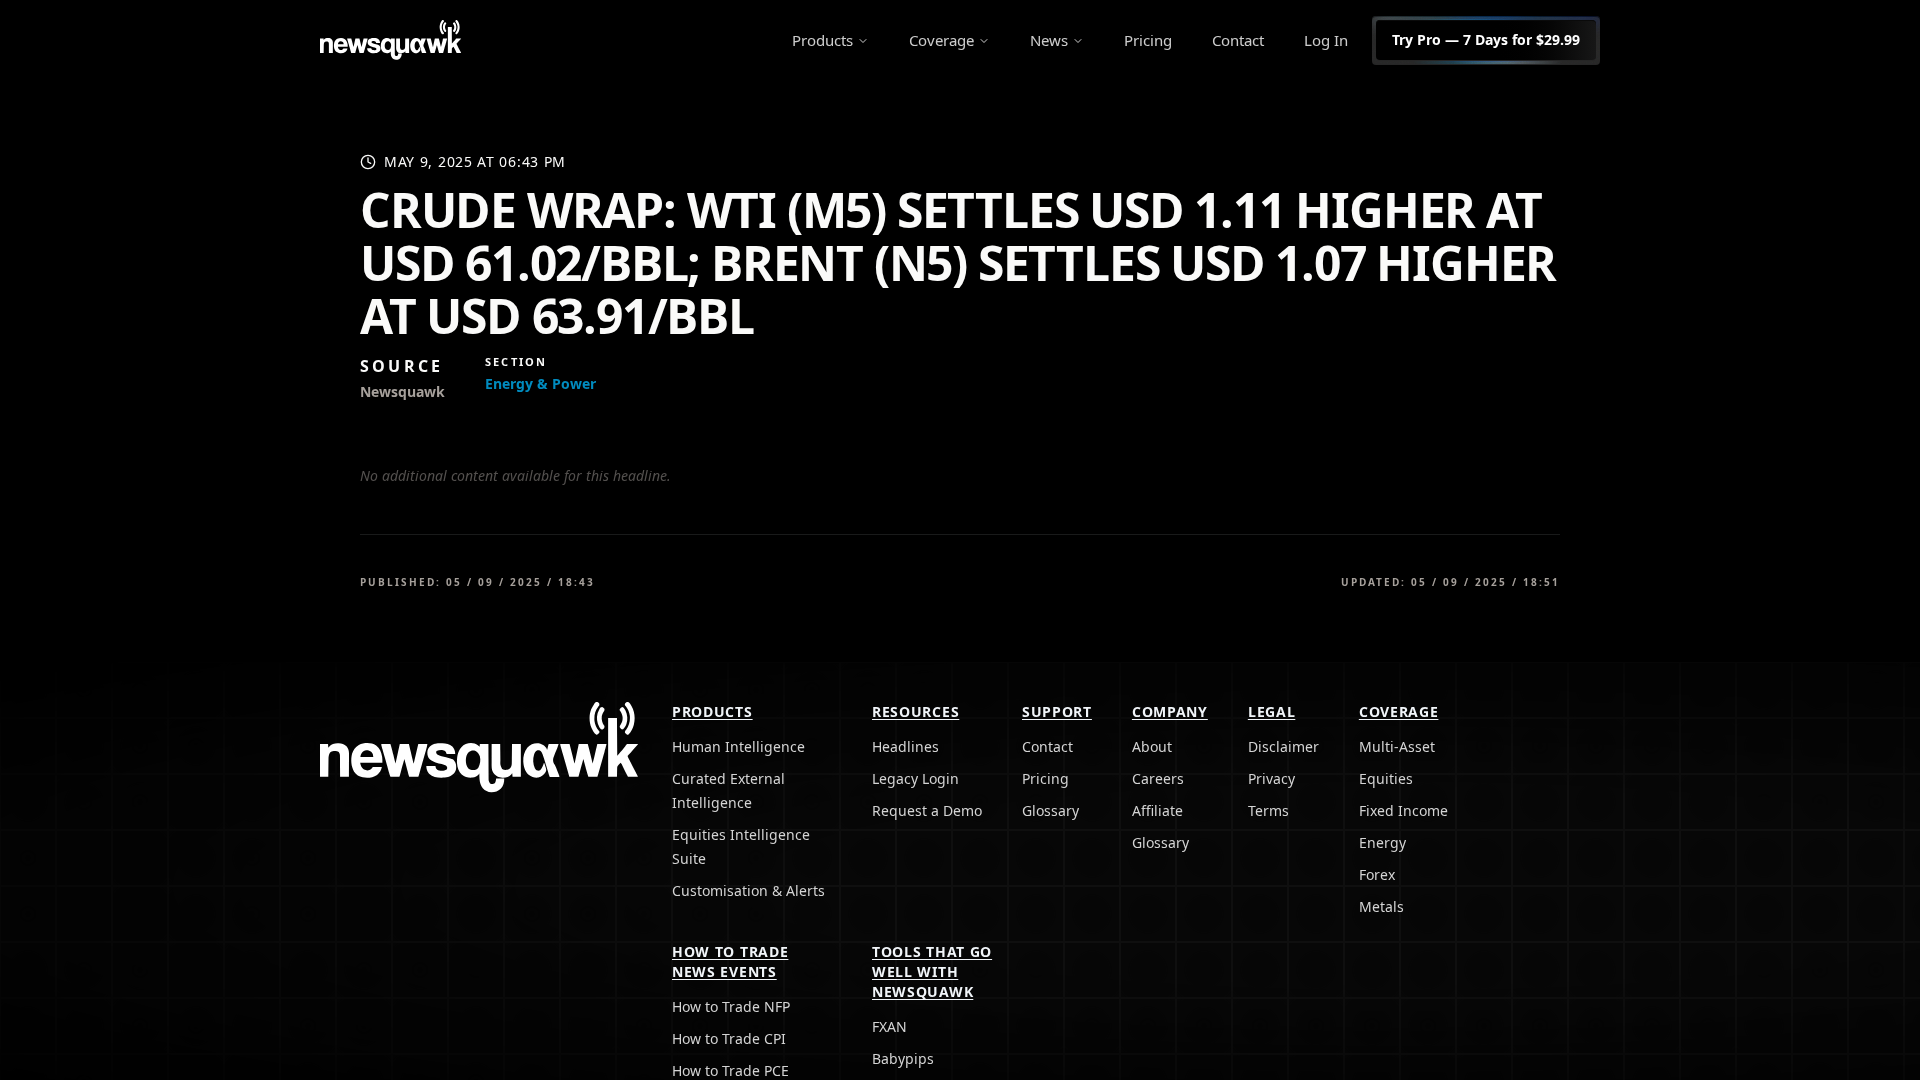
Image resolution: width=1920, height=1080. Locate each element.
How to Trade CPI (729, 1038)
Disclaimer (1283, 746)
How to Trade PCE (730, 1070)
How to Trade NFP (731, 1006)
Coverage (941, 40)
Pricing (1148, 40)
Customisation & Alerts (748, 890)
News (1049, 40)
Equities (1386, 778)
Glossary (1050, 810)
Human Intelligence (738, 746)
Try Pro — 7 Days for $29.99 (1486, 39)
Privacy (1271, 778)
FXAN (889, 1026)
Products (822, 40)
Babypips (903, 1058)
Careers (1158, 778)
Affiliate (1157, 810)
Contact (1238, 40)
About (1152, 746)
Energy (1382, 842)
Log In (1326, 40)
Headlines (905, 746)
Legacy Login (915, 778)
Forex (1377, 874)
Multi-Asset (1397, 746)
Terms (1268, 810)
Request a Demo (927, 810)
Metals (1381, 906)
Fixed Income (1403, 810)
